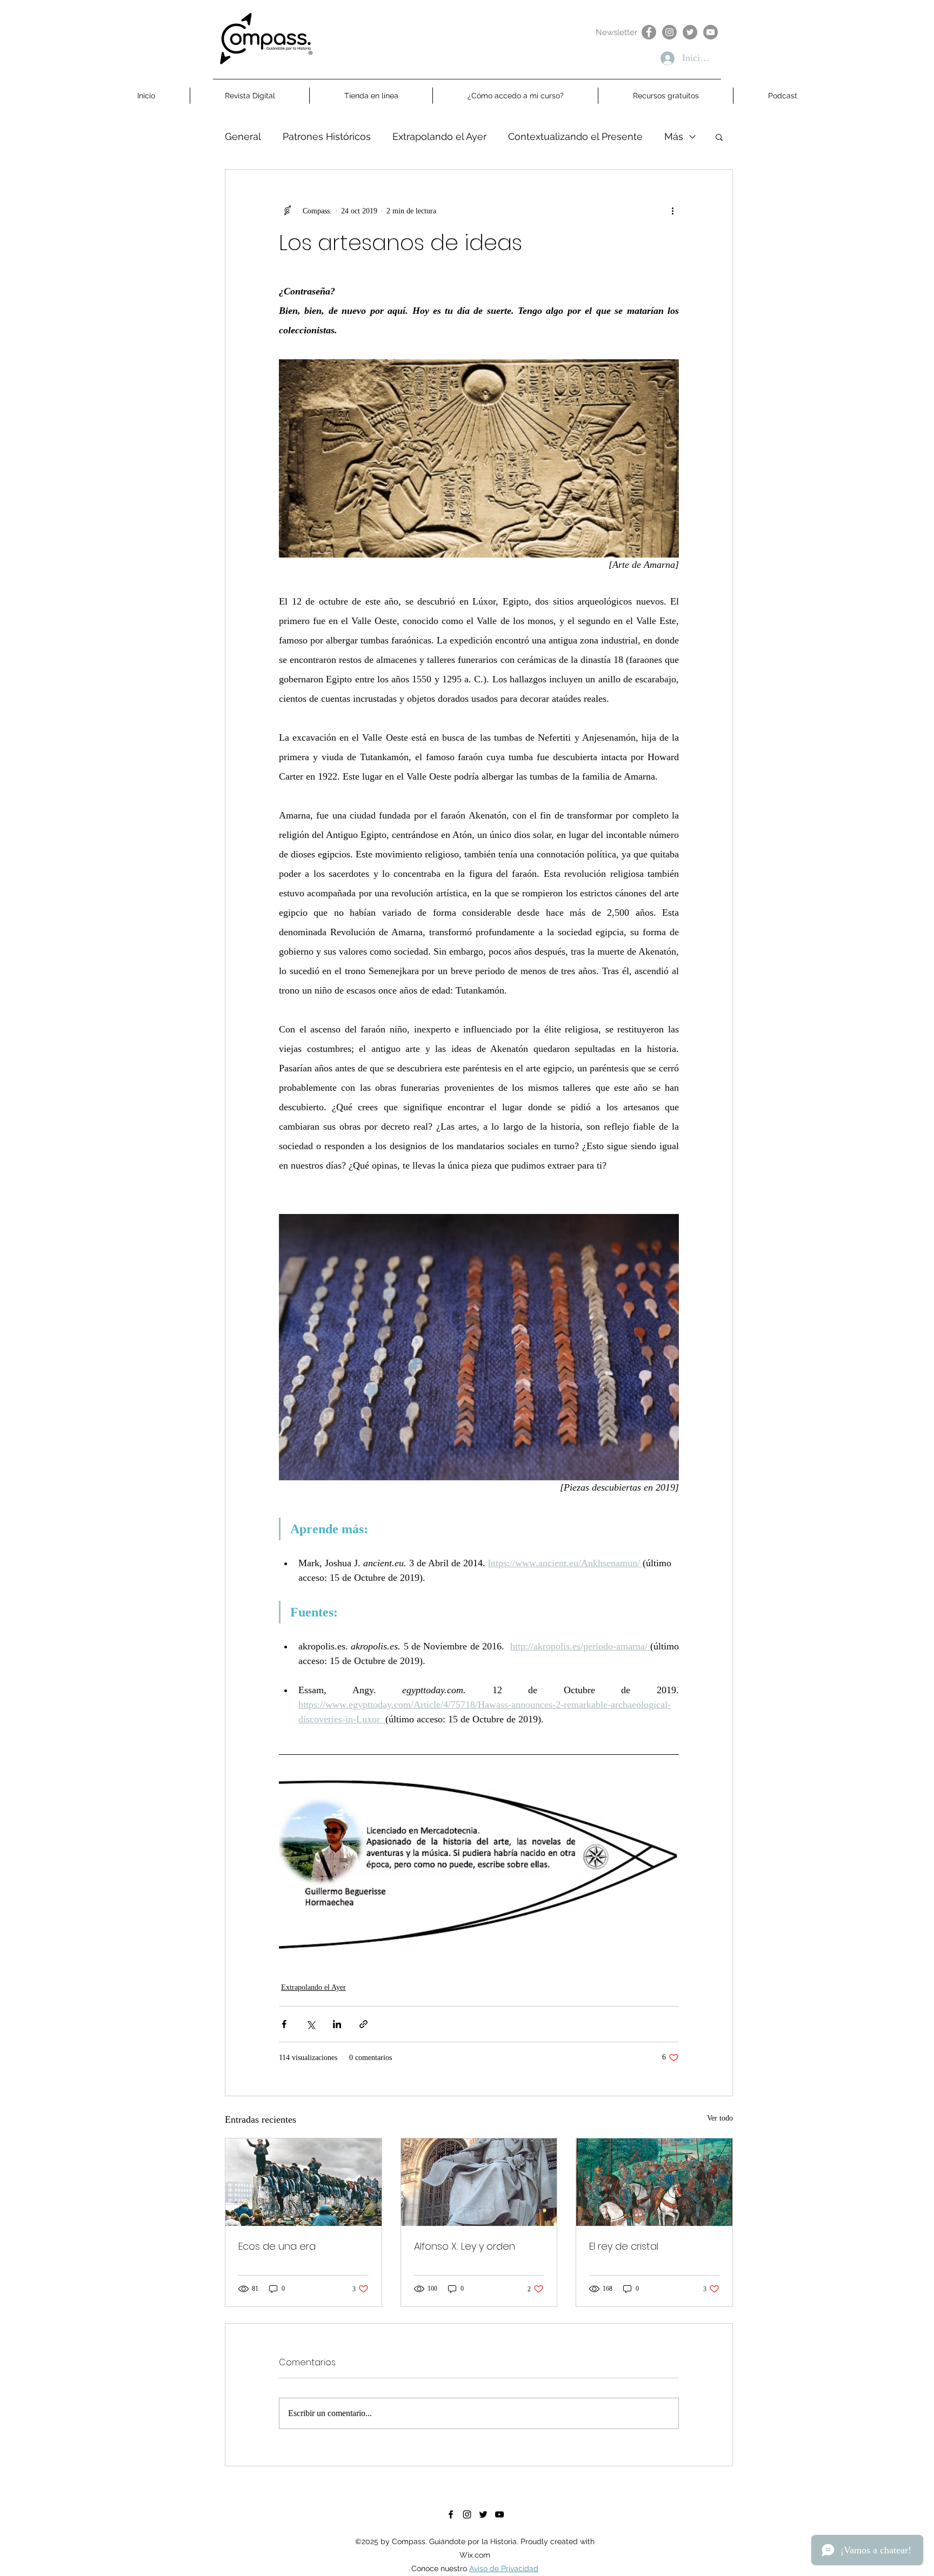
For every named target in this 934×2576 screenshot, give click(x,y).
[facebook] (451, 2514)
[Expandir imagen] (479, 1865)
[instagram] (467, 2514)
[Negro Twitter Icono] (483, 2514)
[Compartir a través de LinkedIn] (337, 2024)
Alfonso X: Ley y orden (465, 2246)
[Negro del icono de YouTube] (499, 2514)
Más (674, 136)
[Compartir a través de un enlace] (363, 2024)
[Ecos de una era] (303, 2182)
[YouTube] (710, 32)
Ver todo (720, 2118)
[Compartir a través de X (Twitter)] (311, 2024)
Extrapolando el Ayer (439, 136)
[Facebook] (649, 32)
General (243, 136)
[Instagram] (669, 32)
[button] (719, 137)
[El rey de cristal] (654, 2182)
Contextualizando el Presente (575, 136)
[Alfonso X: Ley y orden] (479, 2182)
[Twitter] (690, 32)
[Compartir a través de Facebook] (284, 2024)
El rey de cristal (624, 2246)
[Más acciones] (672, 211)
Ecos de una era (277, 2246)
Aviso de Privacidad (504, 2568)
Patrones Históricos (327, 136)
